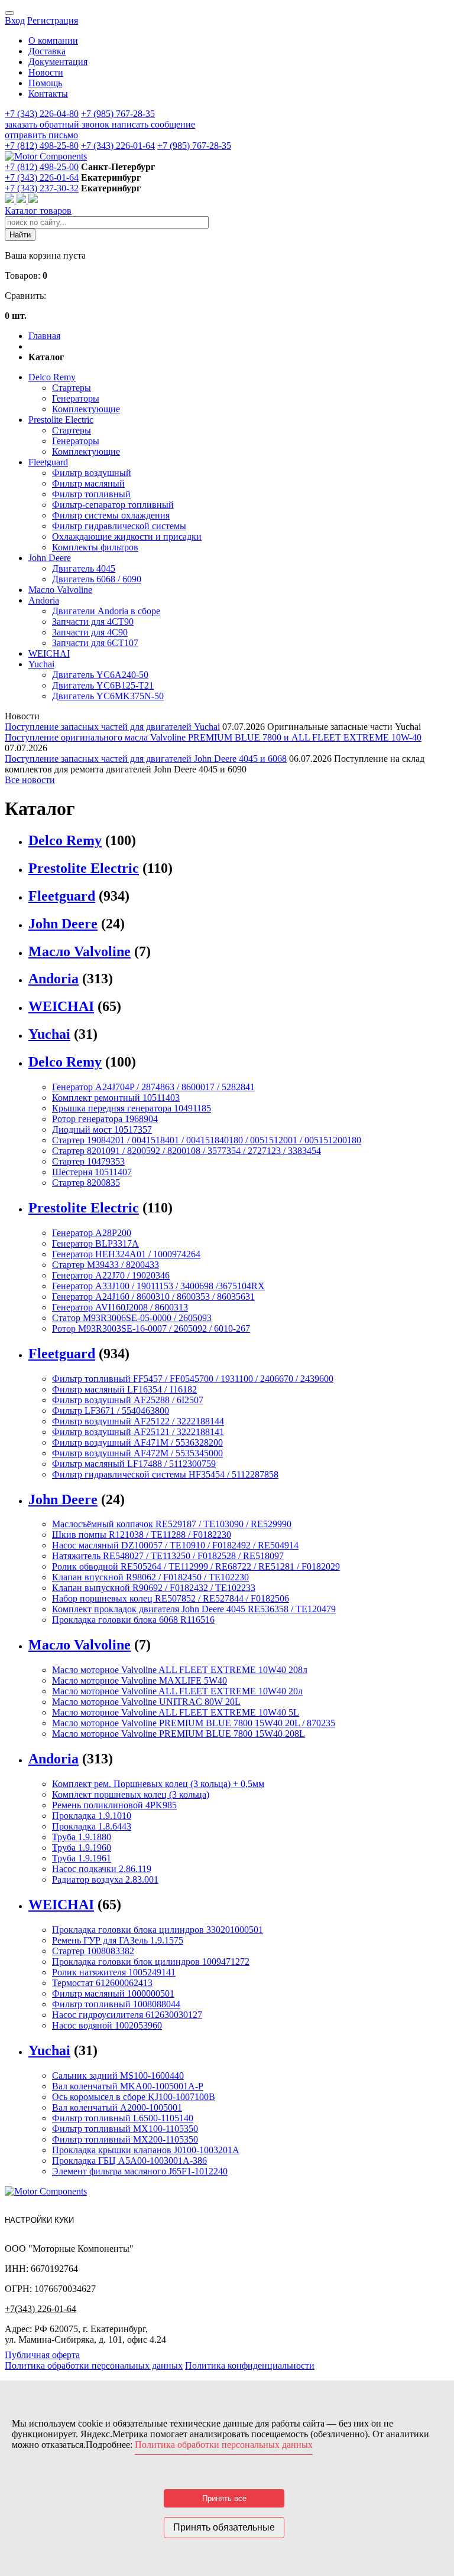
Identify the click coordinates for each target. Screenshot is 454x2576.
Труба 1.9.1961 (82, 1858)
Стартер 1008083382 (93, 1951)
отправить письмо (41, 135)
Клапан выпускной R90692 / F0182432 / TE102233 (154, 1588)
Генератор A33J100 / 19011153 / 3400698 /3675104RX (158, 1286)
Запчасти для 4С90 (90, 632)
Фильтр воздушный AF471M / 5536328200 (137, 1442)
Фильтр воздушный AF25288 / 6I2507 (128, 1400)
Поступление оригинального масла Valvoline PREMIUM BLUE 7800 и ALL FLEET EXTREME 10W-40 (213, 737)
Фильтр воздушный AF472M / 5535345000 (137, 1453)
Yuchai (41, 664)
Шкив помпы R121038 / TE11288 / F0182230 (142, 1535)
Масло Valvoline (60, 590)
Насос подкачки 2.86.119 (102, 1869)
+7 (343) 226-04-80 (42, 114)
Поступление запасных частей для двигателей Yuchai (112, 727)
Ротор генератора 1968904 (105, 1119)
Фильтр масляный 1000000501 (113, 1993)
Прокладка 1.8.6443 (92, 1826)
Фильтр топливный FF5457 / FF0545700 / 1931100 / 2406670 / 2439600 (193, 1379)
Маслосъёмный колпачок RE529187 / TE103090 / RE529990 (172, 1524)
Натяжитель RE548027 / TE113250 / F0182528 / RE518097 (168, 1556)
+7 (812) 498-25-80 (42, 146)
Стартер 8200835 (86, 1183)
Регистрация (53, 20)
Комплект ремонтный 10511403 (116, 1098)
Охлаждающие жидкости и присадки (127, 537)
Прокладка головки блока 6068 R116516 (133, 1620)
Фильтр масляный (88, 483)
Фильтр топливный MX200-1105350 (125, 2139)
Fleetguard (48, 462)
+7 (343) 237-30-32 (42, 188)
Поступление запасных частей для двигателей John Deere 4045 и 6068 (146, 759)
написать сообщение (153, 124)
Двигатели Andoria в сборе (106, 611)
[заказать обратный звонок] (11, 200)
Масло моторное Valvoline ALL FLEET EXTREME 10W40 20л (177, 1691)
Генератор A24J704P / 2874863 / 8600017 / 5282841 (153, 1087)
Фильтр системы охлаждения (111, 515)
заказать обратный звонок (58, 124)
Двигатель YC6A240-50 (100, 675)
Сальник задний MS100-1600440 (118, 2076)
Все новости (30, 780)
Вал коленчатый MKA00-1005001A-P (128, 2086)
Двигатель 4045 (84, 568)
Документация (58, 62)
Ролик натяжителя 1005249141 (114, 1972)
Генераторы (76, 398)
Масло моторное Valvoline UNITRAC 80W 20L (146, 1702)
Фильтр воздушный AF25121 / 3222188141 (138, 1432)
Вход (15, 20)
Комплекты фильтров (95, 547)
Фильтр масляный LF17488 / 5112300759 (134, 1464)
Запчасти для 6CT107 (95, 643)
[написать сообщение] (22, 200)
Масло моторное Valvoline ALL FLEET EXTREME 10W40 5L (176, 1712)
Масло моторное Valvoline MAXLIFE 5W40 (140, 1680)
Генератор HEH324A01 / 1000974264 (126, 1254)
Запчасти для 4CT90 (93, 622)
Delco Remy (52, 377)
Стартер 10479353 (88, 1161)
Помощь (45, 83)
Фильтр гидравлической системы (119, 526)
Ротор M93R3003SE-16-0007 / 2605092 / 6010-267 (151, 1328)
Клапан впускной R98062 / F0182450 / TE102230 (150, 1577)
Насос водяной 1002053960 (107, 2025)
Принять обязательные (224, 2527)
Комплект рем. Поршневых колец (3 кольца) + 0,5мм (158, 1784)
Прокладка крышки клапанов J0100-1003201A (146, 2150)
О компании (53, 40)
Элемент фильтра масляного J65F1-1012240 (140, 2171)
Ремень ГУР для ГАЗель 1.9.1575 (118, 1940)
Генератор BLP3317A (95, 1243)
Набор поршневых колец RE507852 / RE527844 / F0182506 (171, 1598)
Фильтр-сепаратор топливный (113, 505)
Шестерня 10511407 (92, 1172)
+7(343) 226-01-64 (40, 2309)
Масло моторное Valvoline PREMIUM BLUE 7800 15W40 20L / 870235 (194, 1723)
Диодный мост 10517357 (102, 1129)
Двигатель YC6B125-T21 (103, 685)
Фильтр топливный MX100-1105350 (125, 2129)
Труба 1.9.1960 (82, 1848)
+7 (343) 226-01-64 (118, 146)
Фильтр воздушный (92, 473)
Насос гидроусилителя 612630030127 (127, 2015)
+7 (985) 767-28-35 (118, 114)
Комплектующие (86, 409)
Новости (46, 72)
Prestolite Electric (61, 420)
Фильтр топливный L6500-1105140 (123, 2118)
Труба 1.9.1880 (82, 1837)
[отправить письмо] (33, 200)
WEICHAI (49, 653)
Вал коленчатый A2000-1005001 (117, 2107)
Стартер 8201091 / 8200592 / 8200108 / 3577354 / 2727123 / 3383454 (187, 1151)
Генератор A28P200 (92, 1233)
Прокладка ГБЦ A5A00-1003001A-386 (129, 2161)
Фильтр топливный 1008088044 (116, 2004)
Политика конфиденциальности (250, 2365)
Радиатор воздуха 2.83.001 (105, 1879)
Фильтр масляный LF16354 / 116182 (124, 1389)
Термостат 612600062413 (102, 1983)
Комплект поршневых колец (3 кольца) (131, 1794)
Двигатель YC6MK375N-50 (108, 696)
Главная (44, 336)
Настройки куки (39, 2220)
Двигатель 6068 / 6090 (97, 579)
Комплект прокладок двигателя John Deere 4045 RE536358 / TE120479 (194, 1609)
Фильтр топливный (91, 494)
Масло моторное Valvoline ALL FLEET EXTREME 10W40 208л (180, 1670)
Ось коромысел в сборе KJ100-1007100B (134, 2097)
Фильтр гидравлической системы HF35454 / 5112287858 (165, 1474)
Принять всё (224, 2498)
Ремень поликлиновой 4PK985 (114, 1805)
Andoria (44, 600)
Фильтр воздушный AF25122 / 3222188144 (138, 1421)
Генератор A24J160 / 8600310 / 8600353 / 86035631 (153, 1297)
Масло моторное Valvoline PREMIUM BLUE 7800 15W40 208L (179, 1734)
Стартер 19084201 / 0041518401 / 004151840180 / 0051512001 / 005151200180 (207, 1140)
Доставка (47, 51)
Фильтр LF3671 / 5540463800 (111, 1411)
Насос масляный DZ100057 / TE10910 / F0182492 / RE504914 (175, 1545)
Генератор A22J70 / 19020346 (111, 1275)
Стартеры (72, 388)
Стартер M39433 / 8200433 (106, 1265)
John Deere (50, 558)
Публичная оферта (42, 2355)
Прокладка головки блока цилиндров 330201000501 (158, 1930)
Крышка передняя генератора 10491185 (132, 1108)
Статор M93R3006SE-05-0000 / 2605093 (132, 1318)
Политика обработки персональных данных (94, 2365)
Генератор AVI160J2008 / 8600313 (120, 1307)
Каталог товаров (38, 211)
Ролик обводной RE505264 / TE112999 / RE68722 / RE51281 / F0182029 (196, 1566)
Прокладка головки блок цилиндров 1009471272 (151, 1962)
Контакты (48, 94)
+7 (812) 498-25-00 (42, 167)
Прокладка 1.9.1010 (92, 1816)
